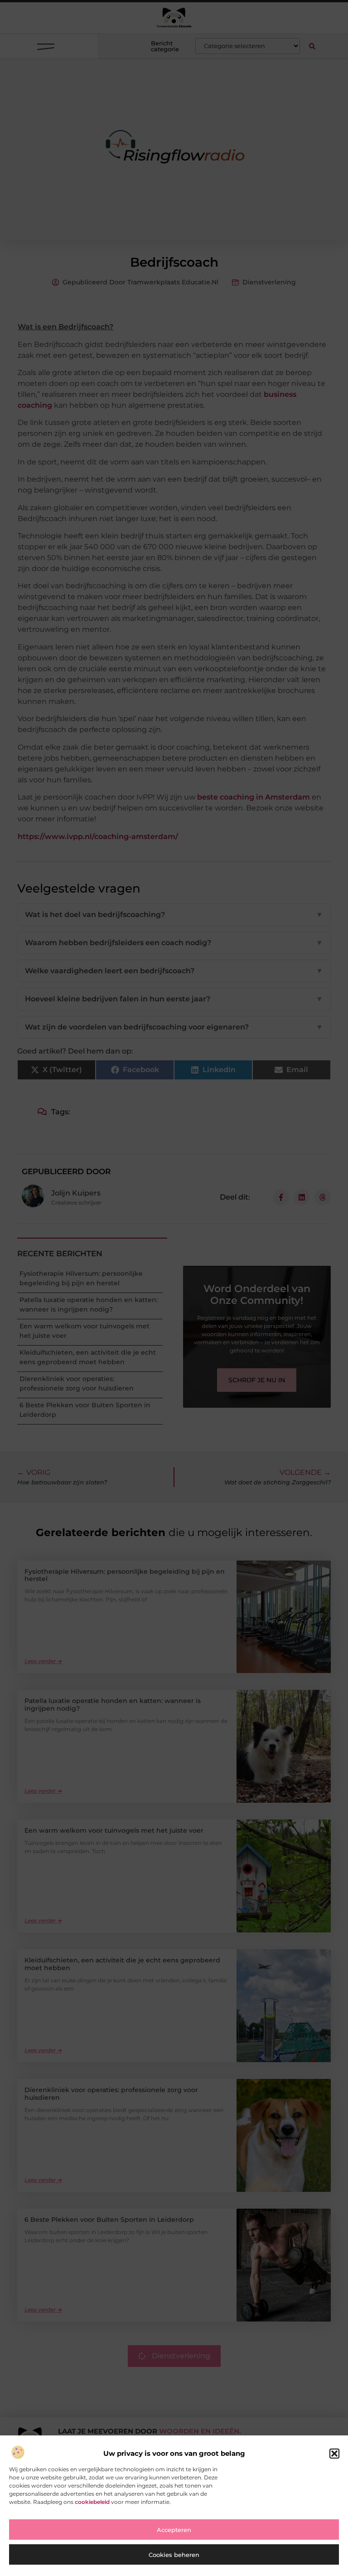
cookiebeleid (92, 2502)
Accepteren (174, 2530)
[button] (334, 2454)
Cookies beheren (174, 2555)
